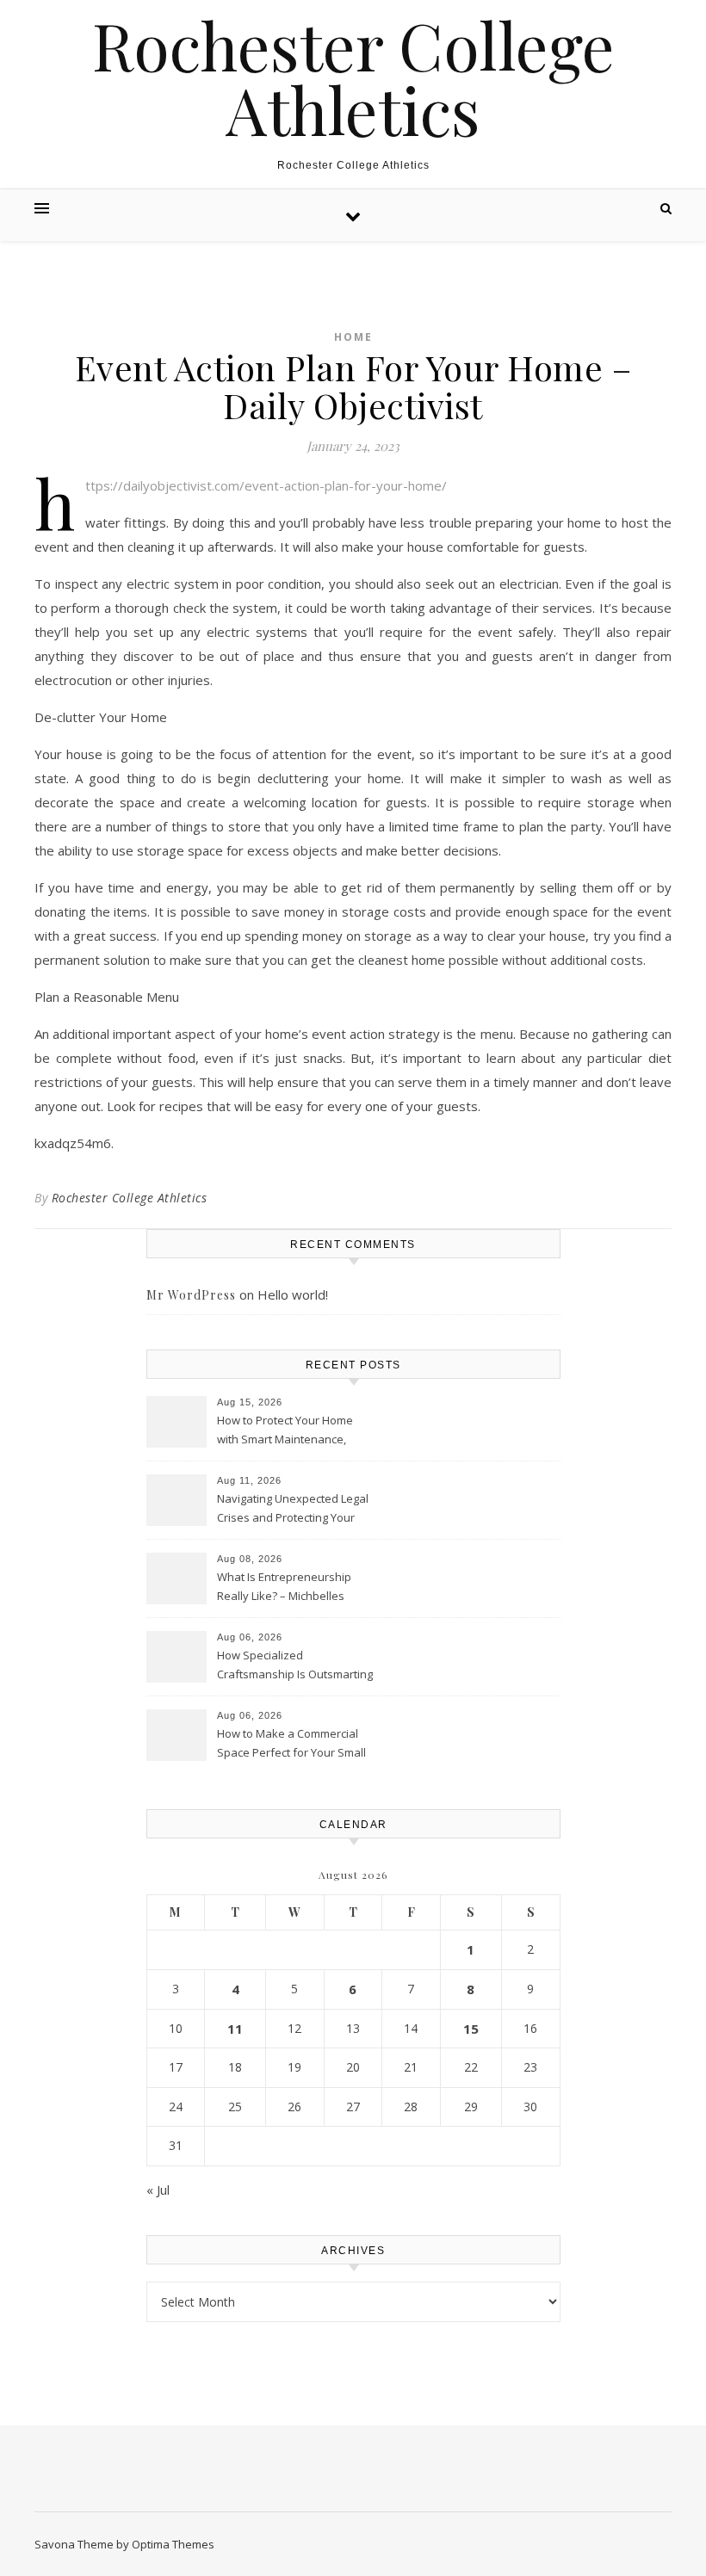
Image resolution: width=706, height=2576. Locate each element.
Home (353, 337)
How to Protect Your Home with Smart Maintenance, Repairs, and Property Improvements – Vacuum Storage (285, 1431)
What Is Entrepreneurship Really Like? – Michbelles (284, 1586)
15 (471, 2029)
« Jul (158, 2190)
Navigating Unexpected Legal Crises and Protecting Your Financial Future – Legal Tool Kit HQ (293, 1510)
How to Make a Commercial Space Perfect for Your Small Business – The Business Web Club (295, 1745)
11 (235, 2029)
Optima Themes (173, 2544)
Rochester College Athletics (353, 77)
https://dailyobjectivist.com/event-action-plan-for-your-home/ (266, 485)
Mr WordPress (191, 1295)
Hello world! (293, 1294)
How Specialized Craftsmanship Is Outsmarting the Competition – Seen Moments (295, 1666)
